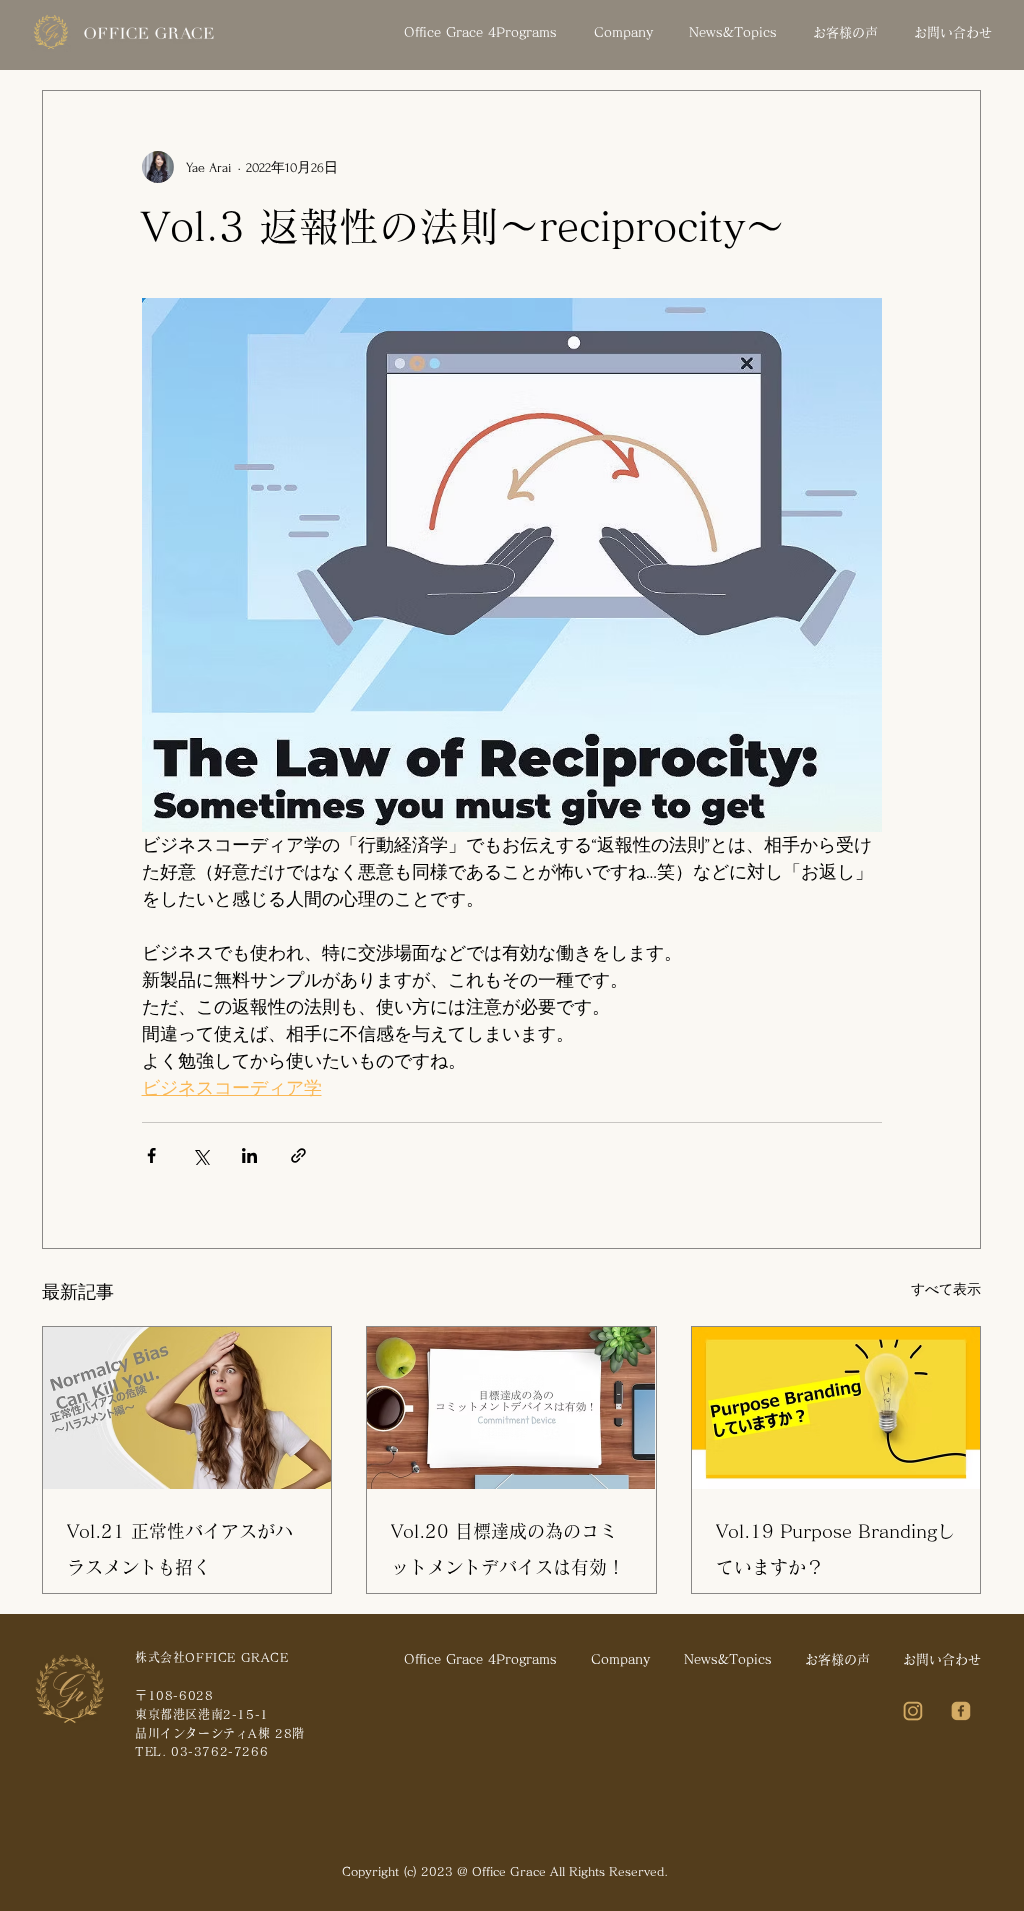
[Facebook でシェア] (151, 1155)
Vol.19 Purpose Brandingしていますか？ (835, 1549)
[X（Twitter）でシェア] (200, 1155)
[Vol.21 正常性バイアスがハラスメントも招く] (187, 1408)
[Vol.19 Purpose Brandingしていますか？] (836, 1408)
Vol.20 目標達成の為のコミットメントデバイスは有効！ (508, 1549)
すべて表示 (946, 1289)
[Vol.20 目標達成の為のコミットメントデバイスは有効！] (511, 1408)
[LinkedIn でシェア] (249, 1155)
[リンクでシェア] (298, 1155)
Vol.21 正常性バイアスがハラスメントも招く (180, 1549)
